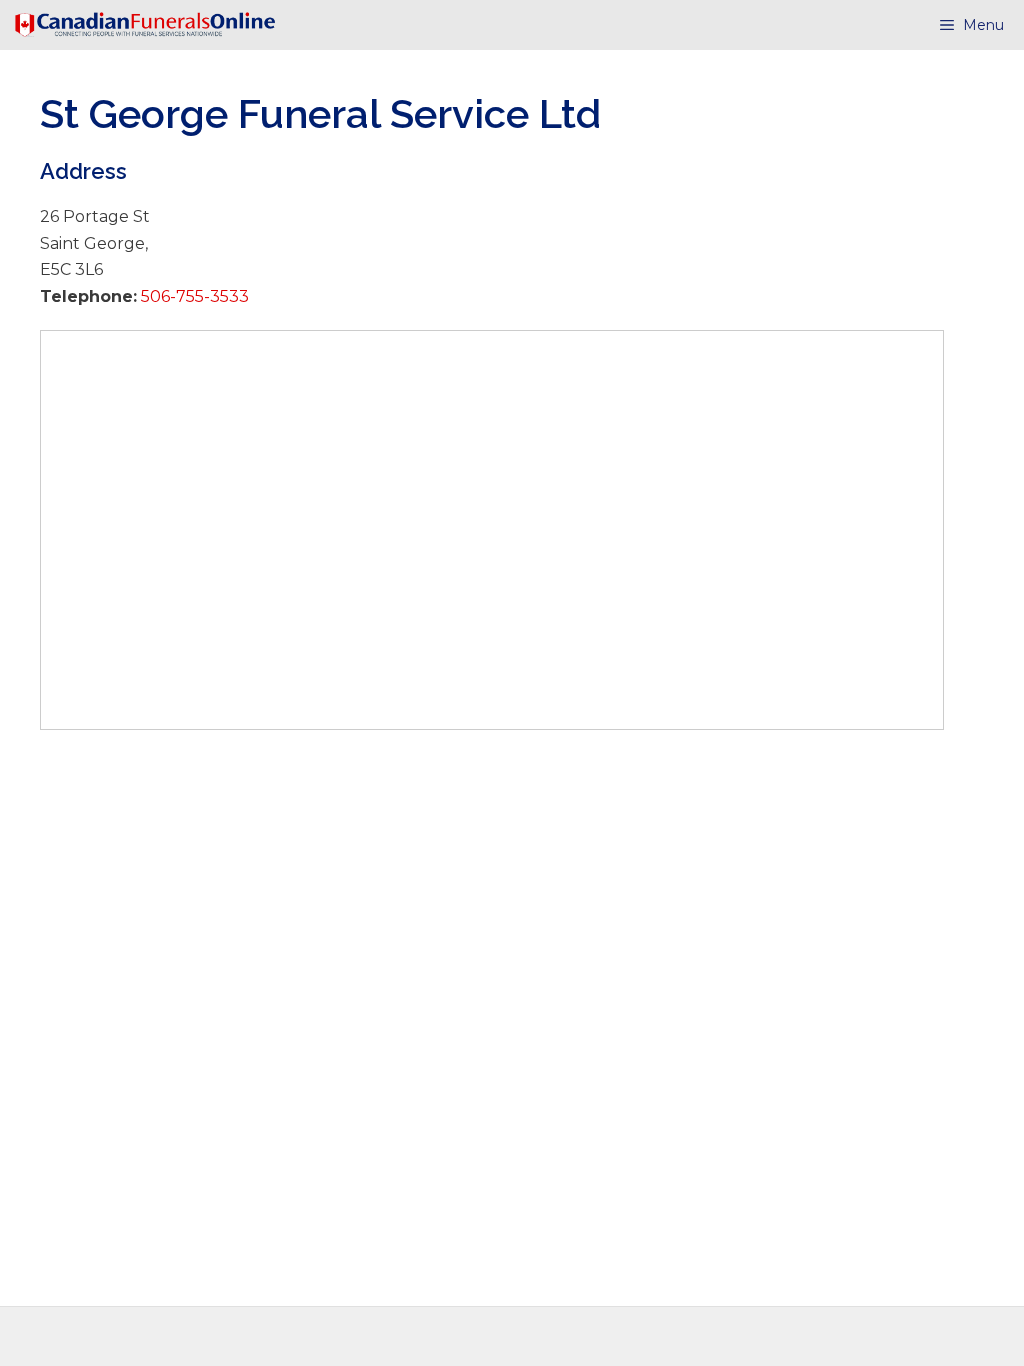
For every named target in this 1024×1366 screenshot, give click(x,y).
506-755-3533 (193, 296)
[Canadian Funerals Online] (145, 25)
